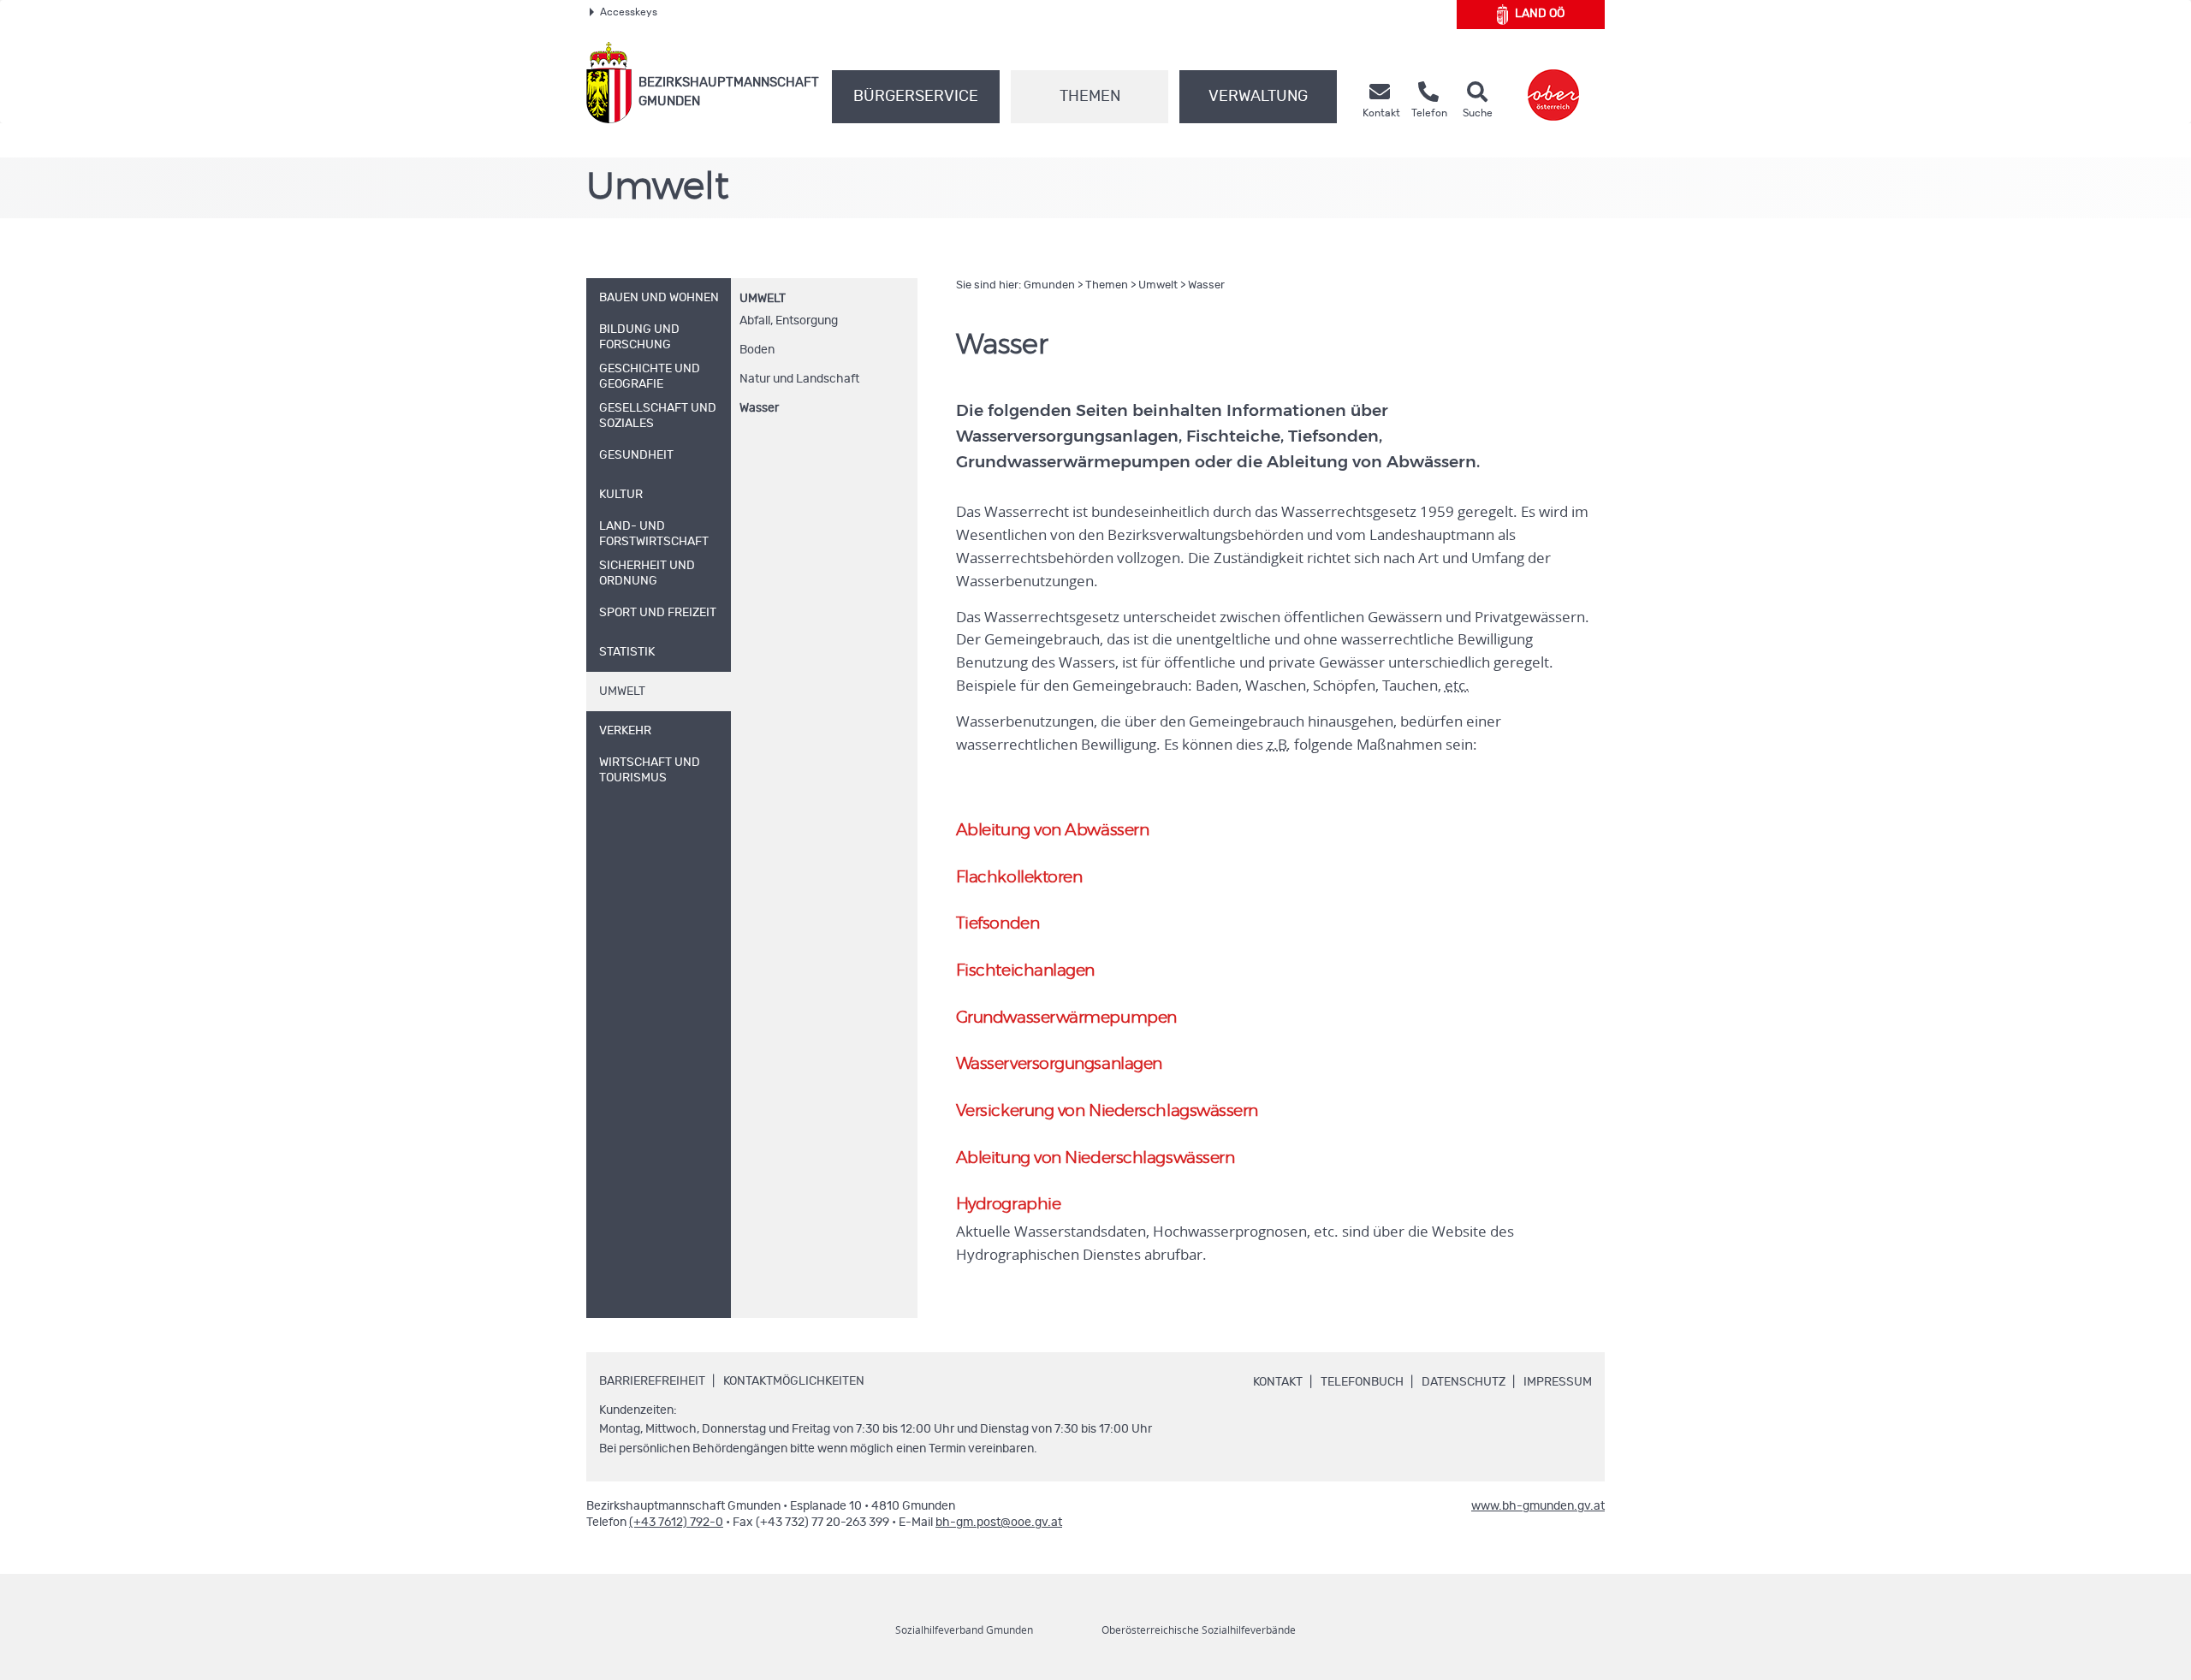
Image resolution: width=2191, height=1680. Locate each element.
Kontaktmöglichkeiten (794, 1381)
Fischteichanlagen (1025, 971)
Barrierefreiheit (652, 1381)
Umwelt (763, 299)
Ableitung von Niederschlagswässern (1095, 1158)
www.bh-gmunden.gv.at (1538, 1506)
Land (1540, 14)
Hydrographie (1009, 1205)
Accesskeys (629, 12)
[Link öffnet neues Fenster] (1553, 83)
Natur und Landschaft (799, 379)
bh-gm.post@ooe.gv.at (999, 1523)
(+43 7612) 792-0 (676, 1523)
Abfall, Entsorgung (789, 321)
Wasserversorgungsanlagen (1059, 1064)
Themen (1090, 97)
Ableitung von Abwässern (1053, 831)
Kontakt (1278, 1382)
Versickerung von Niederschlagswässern (1107, 1111)
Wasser (759, 408)
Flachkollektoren (1019, 878)
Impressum (1558, 1382)
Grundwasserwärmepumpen (1066, 1018)
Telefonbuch (1362, 1382)
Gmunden (1049, 285)
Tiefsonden (998, 924)
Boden (757, 350)
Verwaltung (1258, 97)
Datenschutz (1464, 1382)
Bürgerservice (916, 97)
